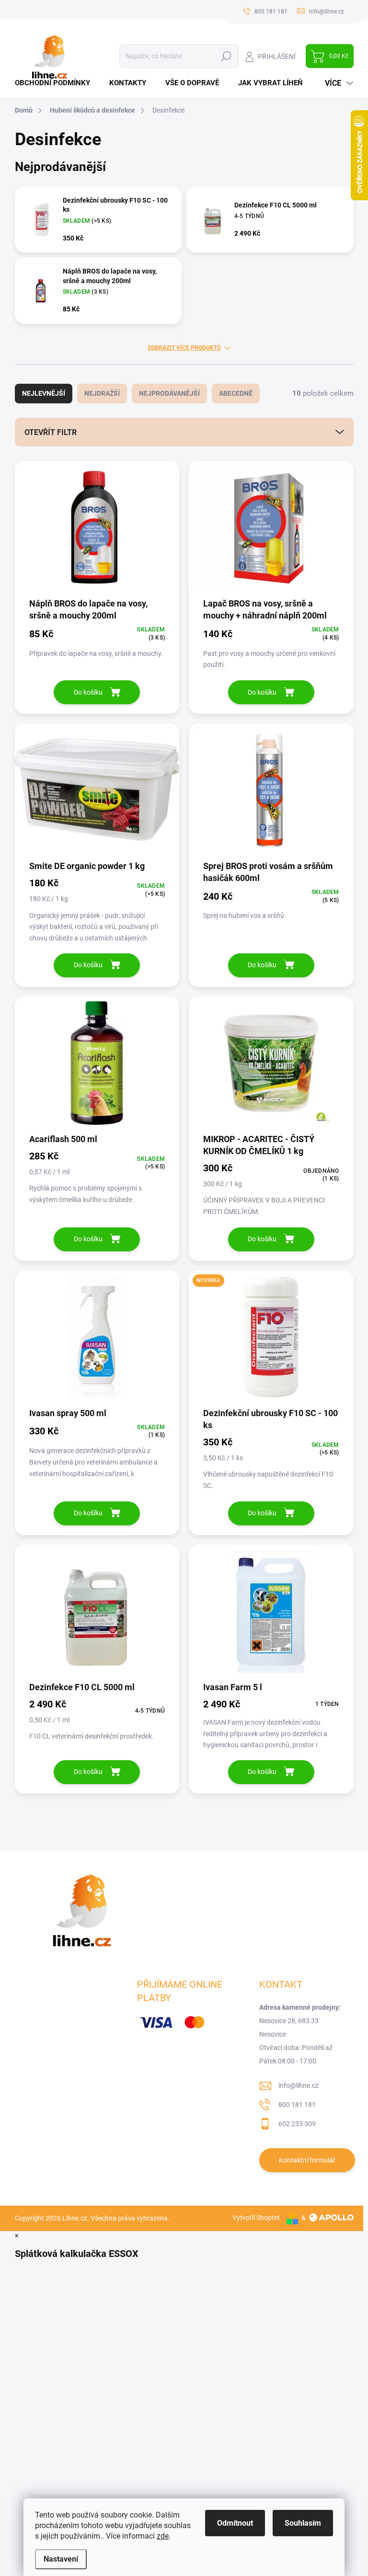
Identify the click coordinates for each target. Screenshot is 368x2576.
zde (163, 2536)
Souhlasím (303, 2523)
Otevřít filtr (51, 432)
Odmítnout (235, 2523)
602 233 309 (297, 2124)
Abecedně (236, 393)
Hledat (226, 56)
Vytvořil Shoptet (256, 2218)
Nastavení (61, 2559)
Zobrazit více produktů (184, 348)
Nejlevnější (44, 393)
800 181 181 (297, 2105)
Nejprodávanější (169, 393)
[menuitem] (56, 83)
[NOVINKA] (271, 1342)
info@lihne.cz (299, 2085)
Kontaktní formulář (307, 2160)
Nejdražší (102, 393)
